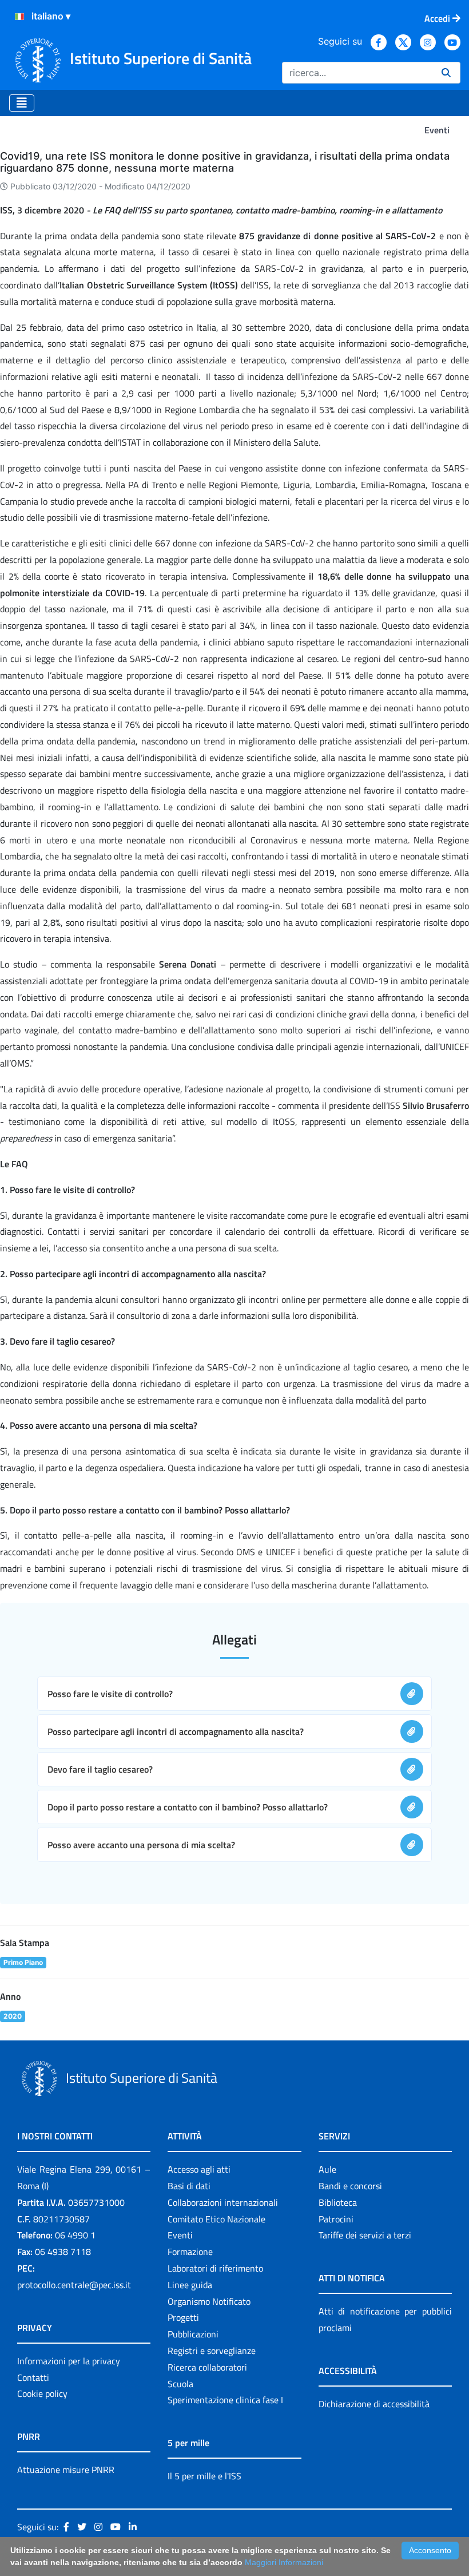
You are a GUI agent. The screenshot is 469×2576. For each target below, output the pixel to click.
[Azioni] (19, 17)
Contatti (33, 2377)
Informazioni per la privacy (69, 2361)
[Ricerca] (446, 73)
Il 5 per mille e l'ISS (204, 2476)
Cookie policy (42, 2393)
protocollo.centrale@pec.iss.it (74, 2285)
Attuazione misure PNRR (66, 2470)
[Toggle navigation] (22, 103)
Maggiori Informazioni (284, 2562)
